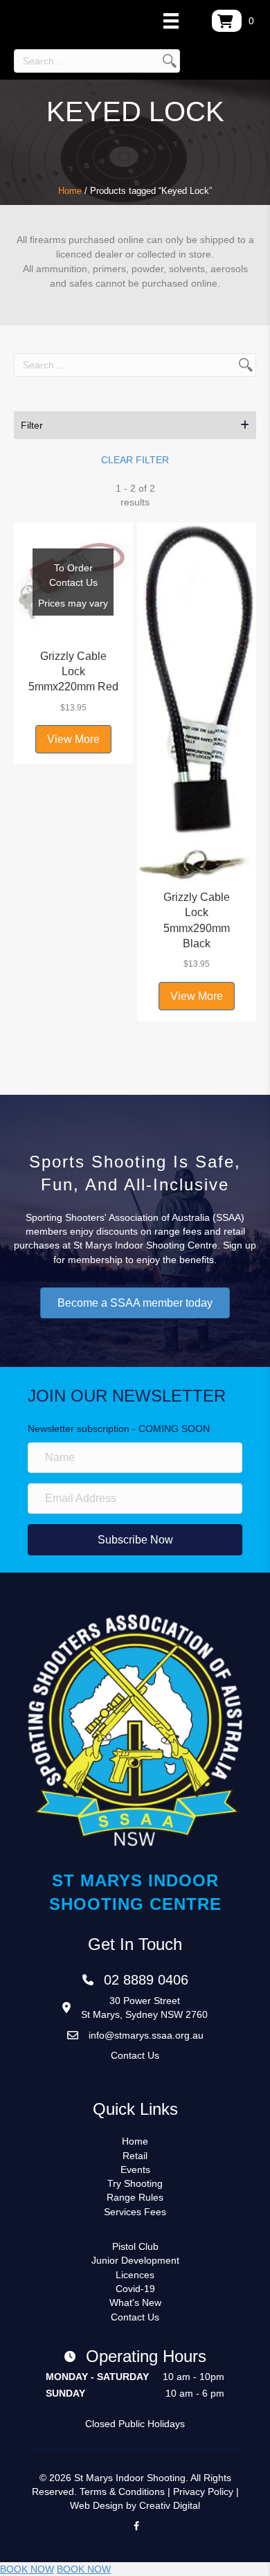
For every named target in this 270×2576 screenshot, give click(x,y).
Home (70, 191)
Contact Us (135, 2055)
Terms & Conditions (122, 2492)
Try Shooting (135, 2183)
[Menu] (171, 21)
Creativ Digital (170, 2505)
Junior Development (135, 2260)
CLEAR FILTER (135, 460)
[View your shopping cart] (227, 21)
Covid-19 (135, 2289)
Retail (135, 2156)
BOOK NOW (27, 2569)
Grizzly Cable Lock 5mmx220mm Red (73, 672)
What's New (135, 2302)
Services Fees (135, 2212)
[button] (135, 425)
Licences (135, 2275)
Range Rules (135, 2197)
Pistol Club (135, 2246)
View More (73, 739)
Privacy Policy (203, 2492)
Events (135, 2170)
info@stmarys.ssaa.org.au (146, 2035)
